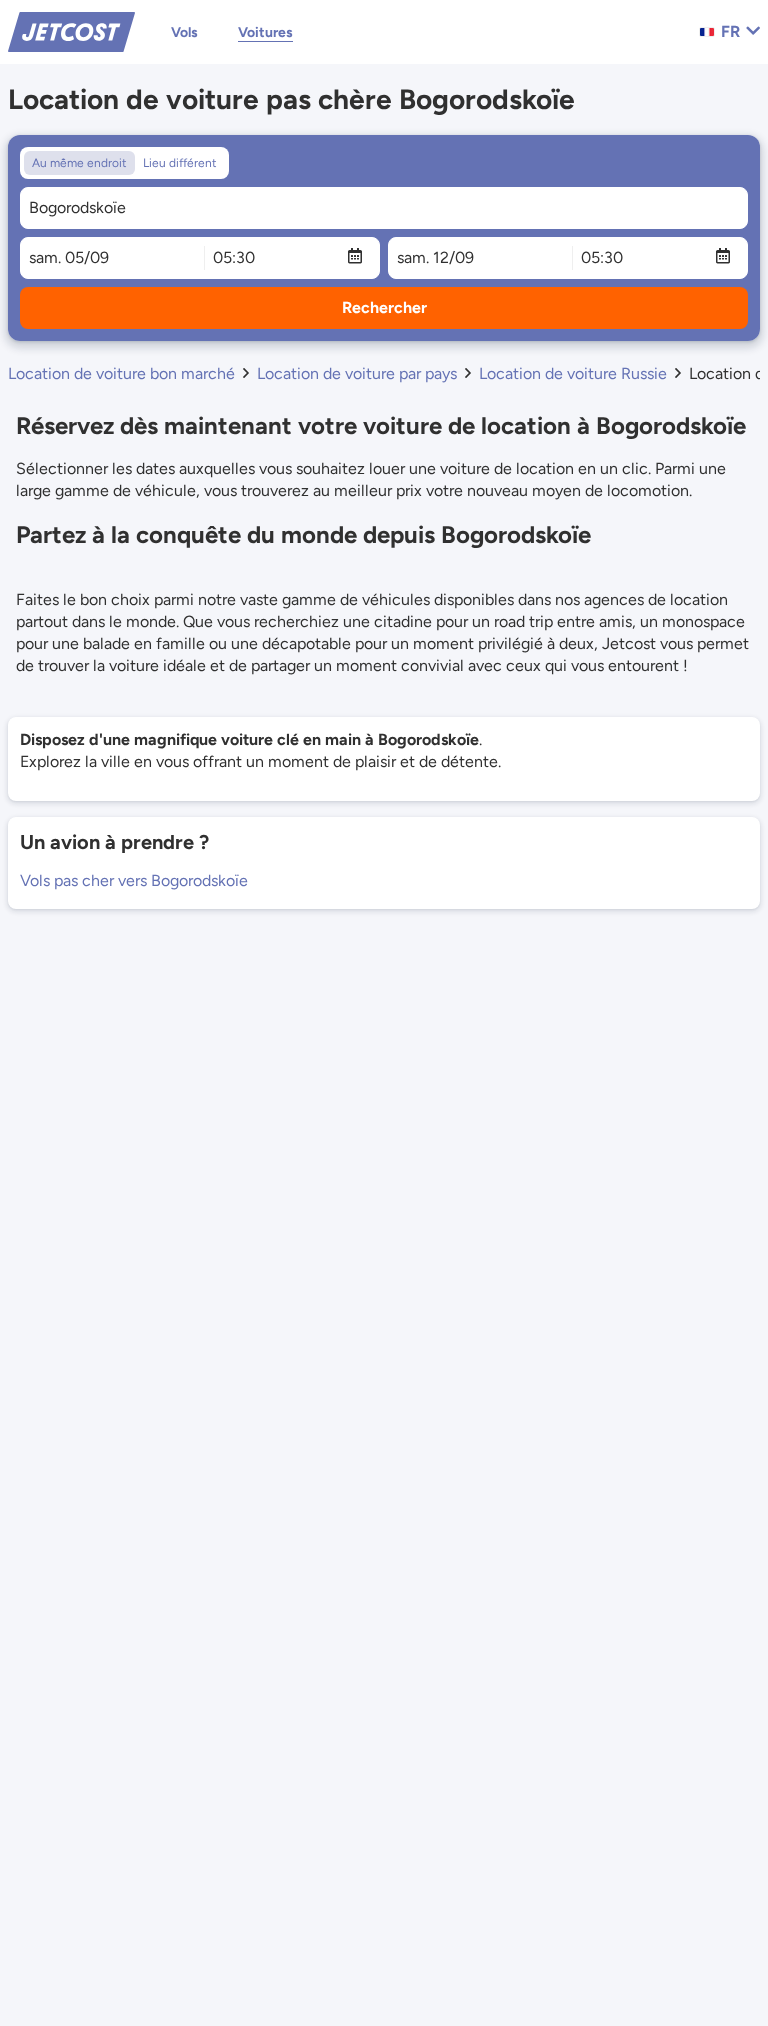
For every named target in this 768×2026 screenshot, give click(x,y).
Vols (184, 32)
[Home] (71, 30)
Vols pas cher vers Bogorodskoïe (134, 880)
